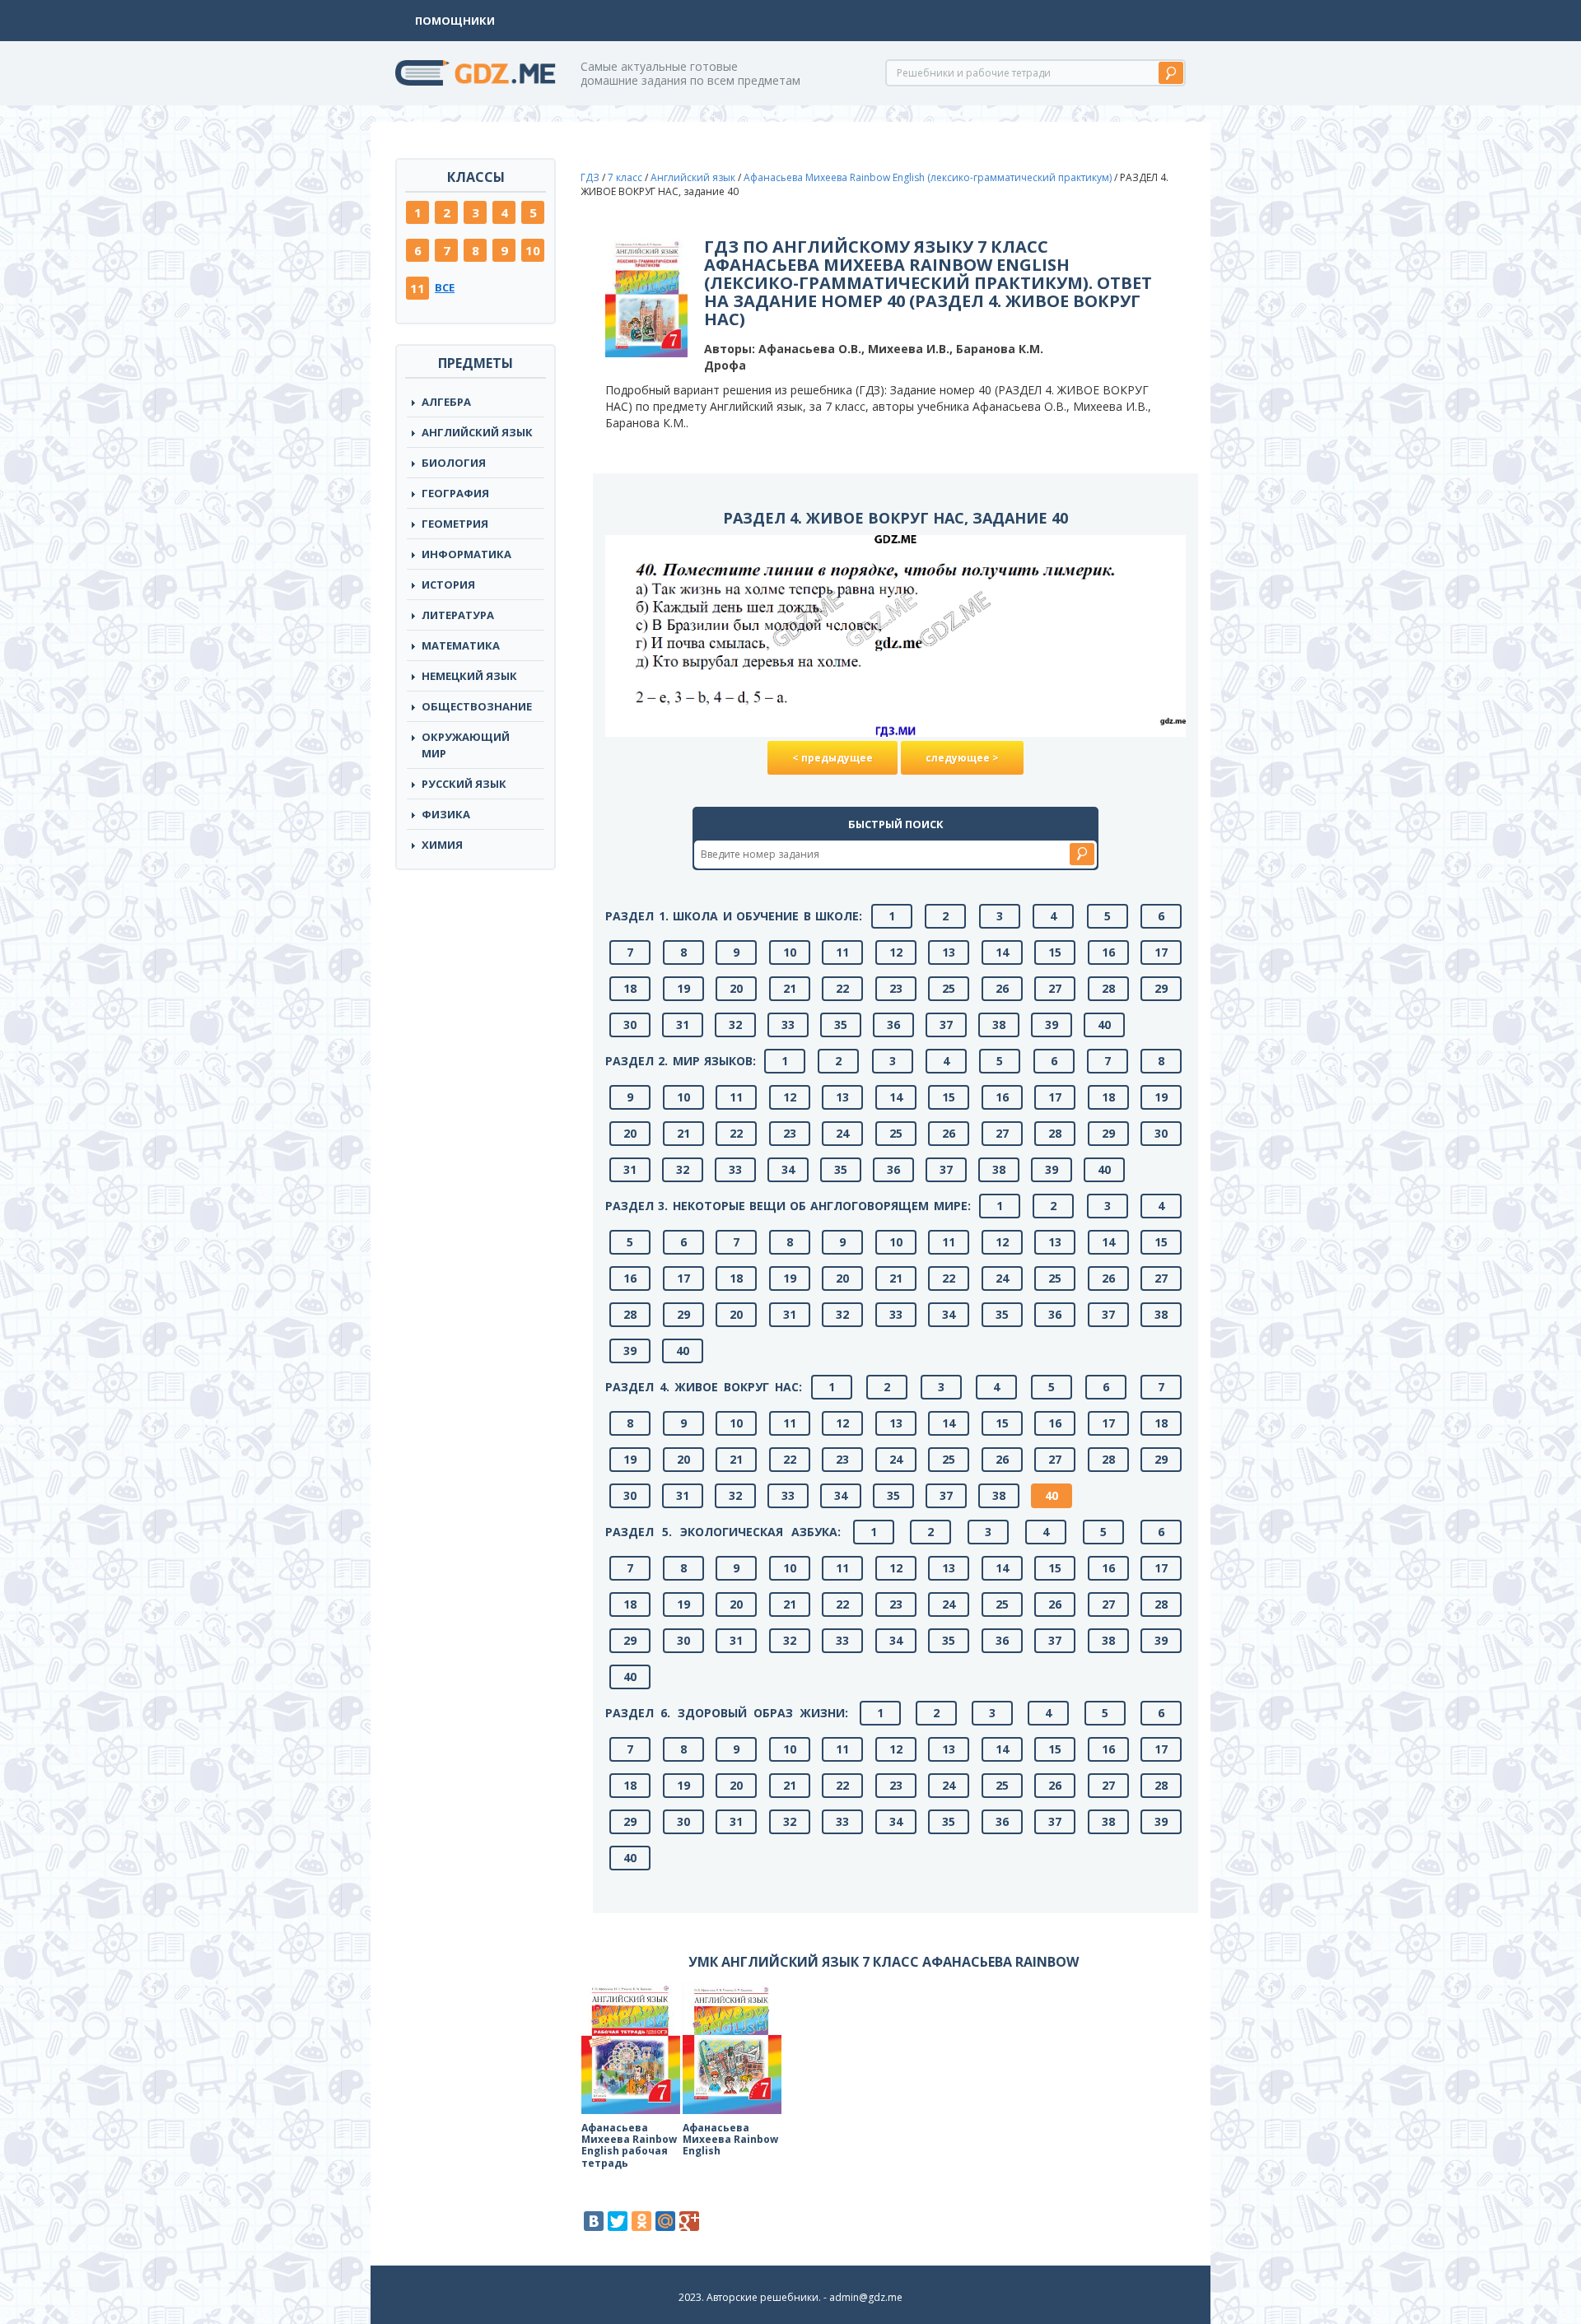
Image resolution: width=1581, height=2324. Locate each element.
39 (1052, 1025)
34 (788, 1169)
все (445, 287)
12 (896, 952)
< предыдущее (832, 758)
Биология (454, 463)
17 (1161, 952)
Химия (442, 845)
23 (896, 988)
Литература (458, 615)
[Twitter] (618, 2221)
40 (1104, 1025)
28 (1108, 988)
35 (841, 1025)
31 (683, 1025)
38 (999, 1025)
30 (630, 1025)
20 (736, 988)
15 (1055, 952)
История (448, 584)
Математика (461, 645)
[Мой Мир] (665, 2221)
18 (630, 988)
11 (417, 288)
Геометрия (455, 524)
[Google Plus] (689, 2221)
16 (1108, 952)
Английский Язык (477, 432)
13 (949, 952)
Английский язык (693, 177)
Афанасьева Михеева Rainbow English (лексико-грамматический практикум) (928, 177)
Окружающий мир (466, 745)
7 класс (625, 177)
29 (1161, 988)
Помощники (455, 21)
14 (1002, 952)
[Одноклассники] (641, 2221)
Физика (446, 814)
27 (1055, 988)
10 (533, 250)
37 (946, 1025)
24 (842, 1133)
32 (735, 1025)
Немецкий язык (469, 676)
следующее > (962, 758)
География (455, 493)
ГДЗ (590, 177)
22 (842, 988)
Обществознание (477, 706)
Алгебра (446, 402)
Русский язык (464, 784)
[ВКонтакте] (594, 2221)
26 (1002, 988)
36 (893, 1025)
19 (683, 988)
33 (788, 1025)
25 (949, 988)
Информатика (466, 554)
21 (790, 988)
